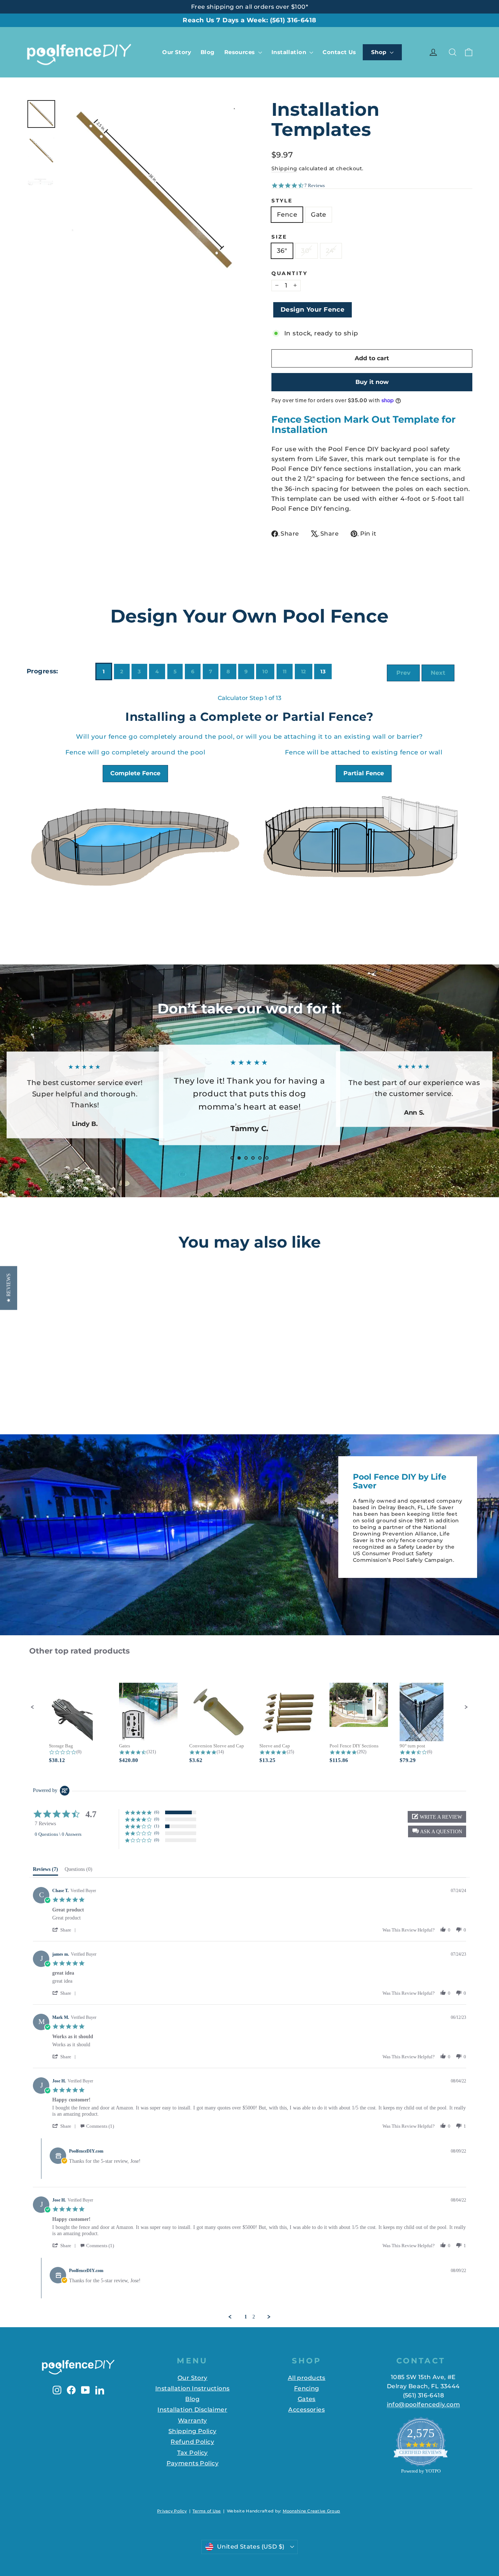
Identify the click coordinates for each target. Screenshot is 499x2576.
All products (307, 2378)
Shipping (284, 168)
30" (306, 251)
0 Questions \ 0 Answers (58, 1834)
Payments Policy (193, 2463)
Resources (240, 52)
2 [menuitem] (254, 2317)
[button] (33, 1707)
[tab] (45, 1871)
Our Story (177, 52)
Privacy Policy (172, 2511)
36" (282, 251)
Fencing (307, 2388)
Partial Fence (364, 774)
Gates (307, 2399)
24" (331, 251)
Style (282, 201)
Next (438, 673)
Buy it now (372, 382)
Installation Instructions (193, 2388)
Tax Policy (193, 2453)
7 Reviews (315, 185)
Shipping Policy (192, 2431)
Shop (380, 52)
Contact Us (339, 52)
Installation (290, 52)
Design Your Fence (313, 309)
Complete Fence (135, 774)
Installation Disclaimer (192, 2410)
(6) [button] (157, 1812)
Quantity (290, 273)
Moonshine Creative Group (312, 2511)
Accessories (306, 2410)
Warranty (192, 2421)
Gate (319, 214)
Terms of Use (207, 2511)
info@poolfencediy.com (423, 2404)
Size (279, 237)
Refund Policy (192, 2442)
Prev (403, 673)
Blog (208, 52)
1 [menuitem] (246, 2317)
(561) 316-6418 (293, 20)
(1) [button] (157, 1826)
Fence (287, 214)
